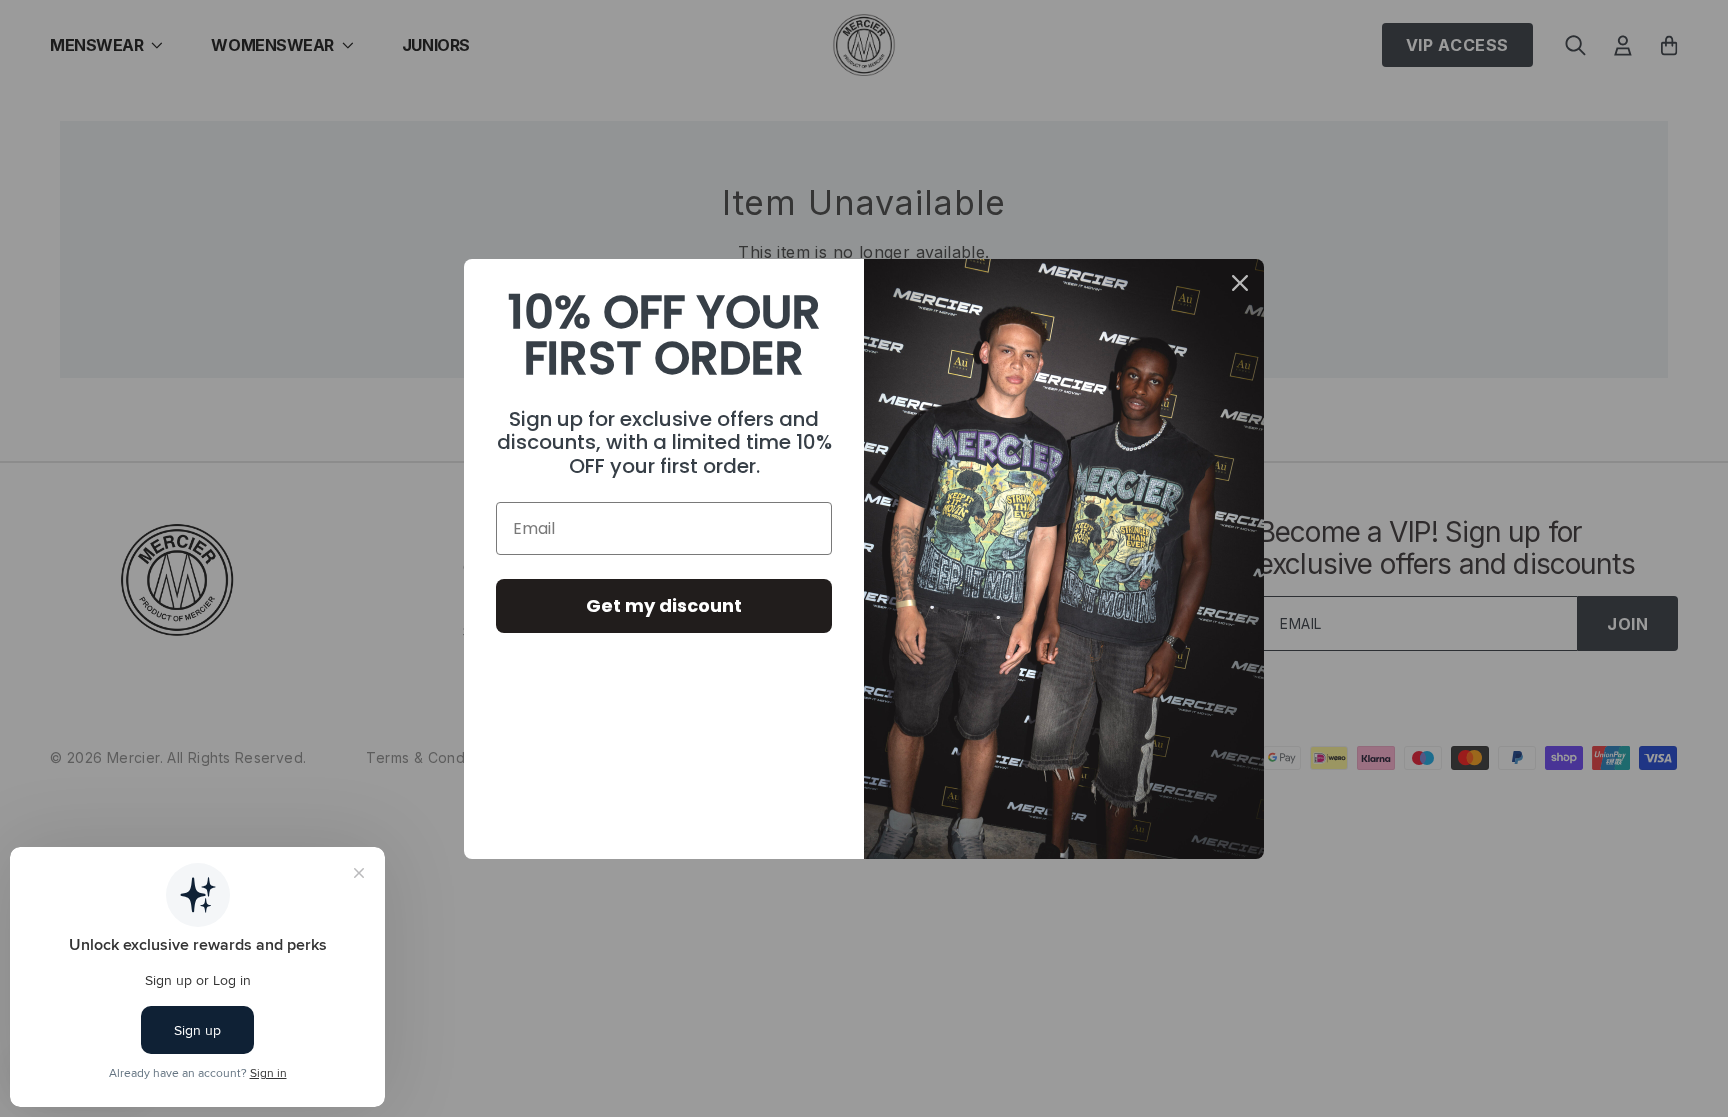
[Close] (1240, 283)
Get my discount (664, 605)
